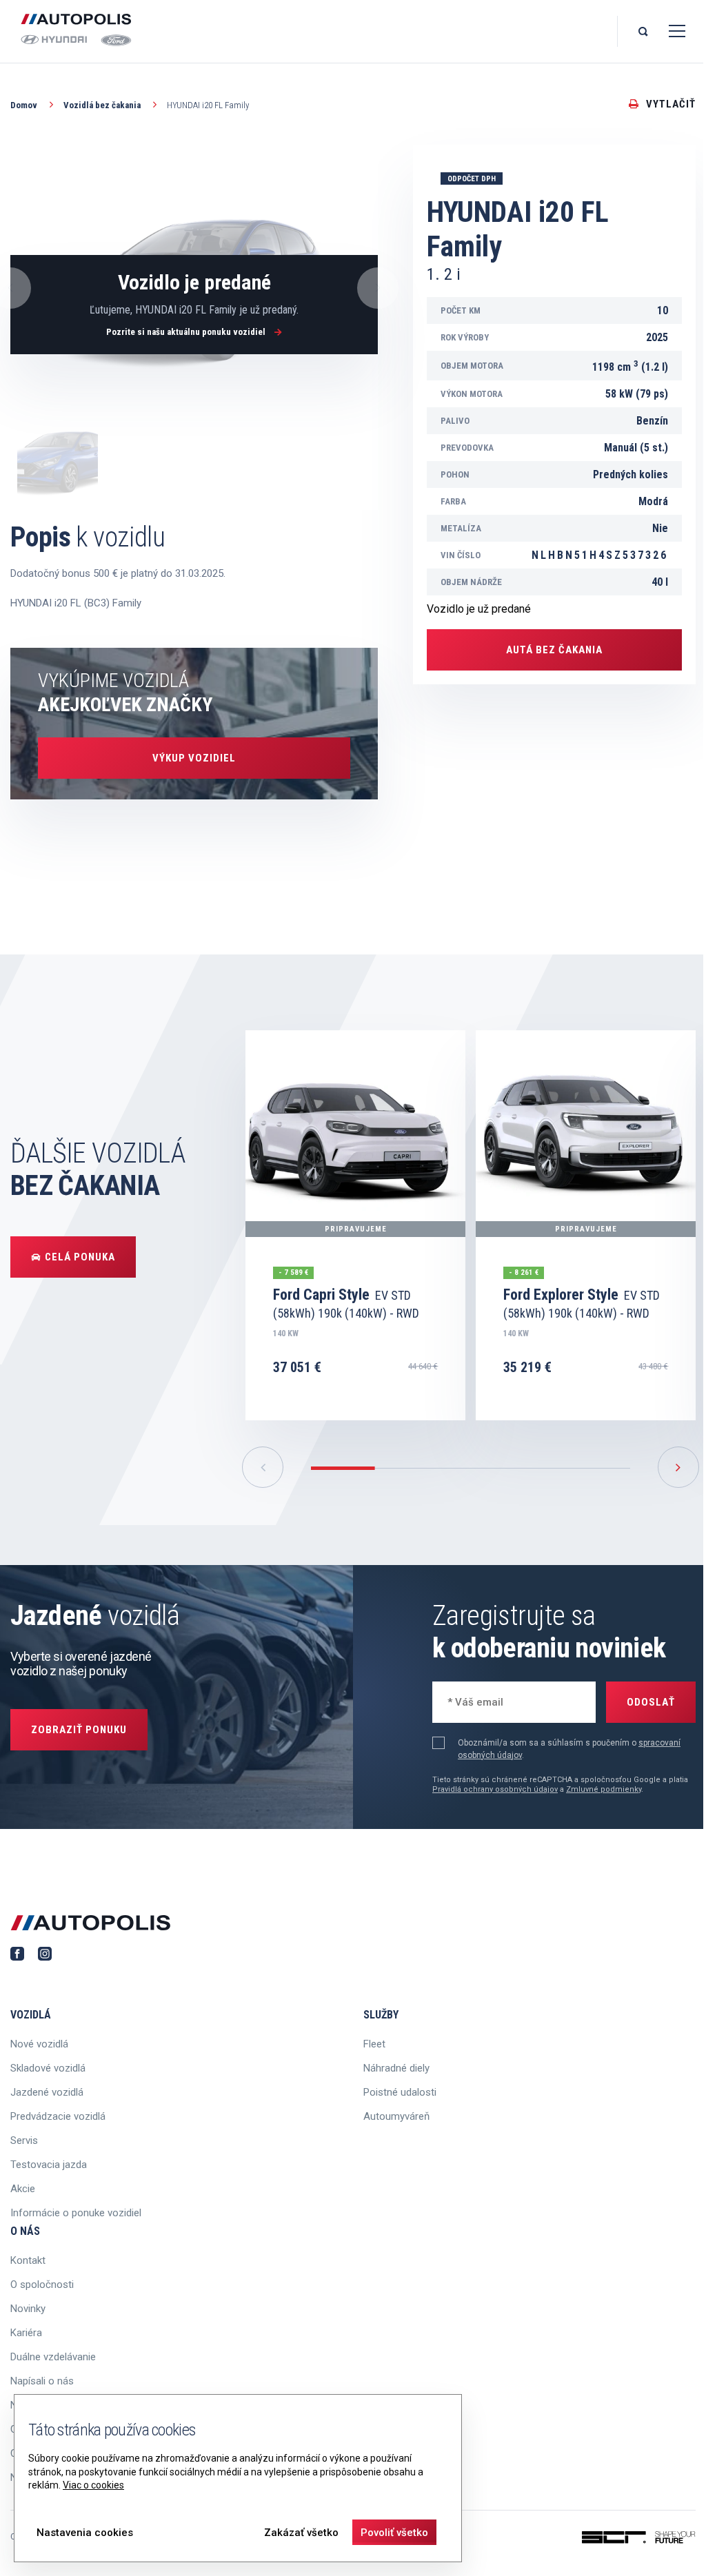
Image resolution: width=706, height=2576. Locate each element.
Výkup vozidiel (194, 758)
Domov (25, 105)
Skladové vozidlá (48, 2068)
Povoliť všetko (394, 2533)
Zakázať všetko (301, 2533)
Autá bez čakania (554, 650)
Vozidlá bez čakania (103, 105)
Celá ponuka (80, 1257)
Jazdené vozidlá (47, 2092)
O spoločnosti (42, 2284)
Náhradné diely (396, 2068)
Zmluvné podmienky (604, 1789)
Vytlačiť (671, 104)
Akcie (23, 2189)
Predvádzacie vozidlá (58, 2116)
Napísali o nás (42, 2381)
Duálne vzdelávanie (53, 2357)
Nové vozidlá (39, 2044)
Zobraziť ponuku (79, 1730)
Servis (24, 2140)
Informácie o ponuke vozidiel (76, 2213)
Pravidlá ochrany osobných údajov (495, 1789)
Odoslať (651, 1702)
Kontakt (28, 2260)
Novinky (28, 2309)
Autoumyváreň (396, 2116)
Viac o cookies (93, 2485)
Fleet (374, 2044)
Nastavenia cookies (85, 2533)
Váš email (467, 1700)
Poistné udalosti (400, 2092)
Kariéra (26, 2333)
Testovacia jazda (49, 2165)
